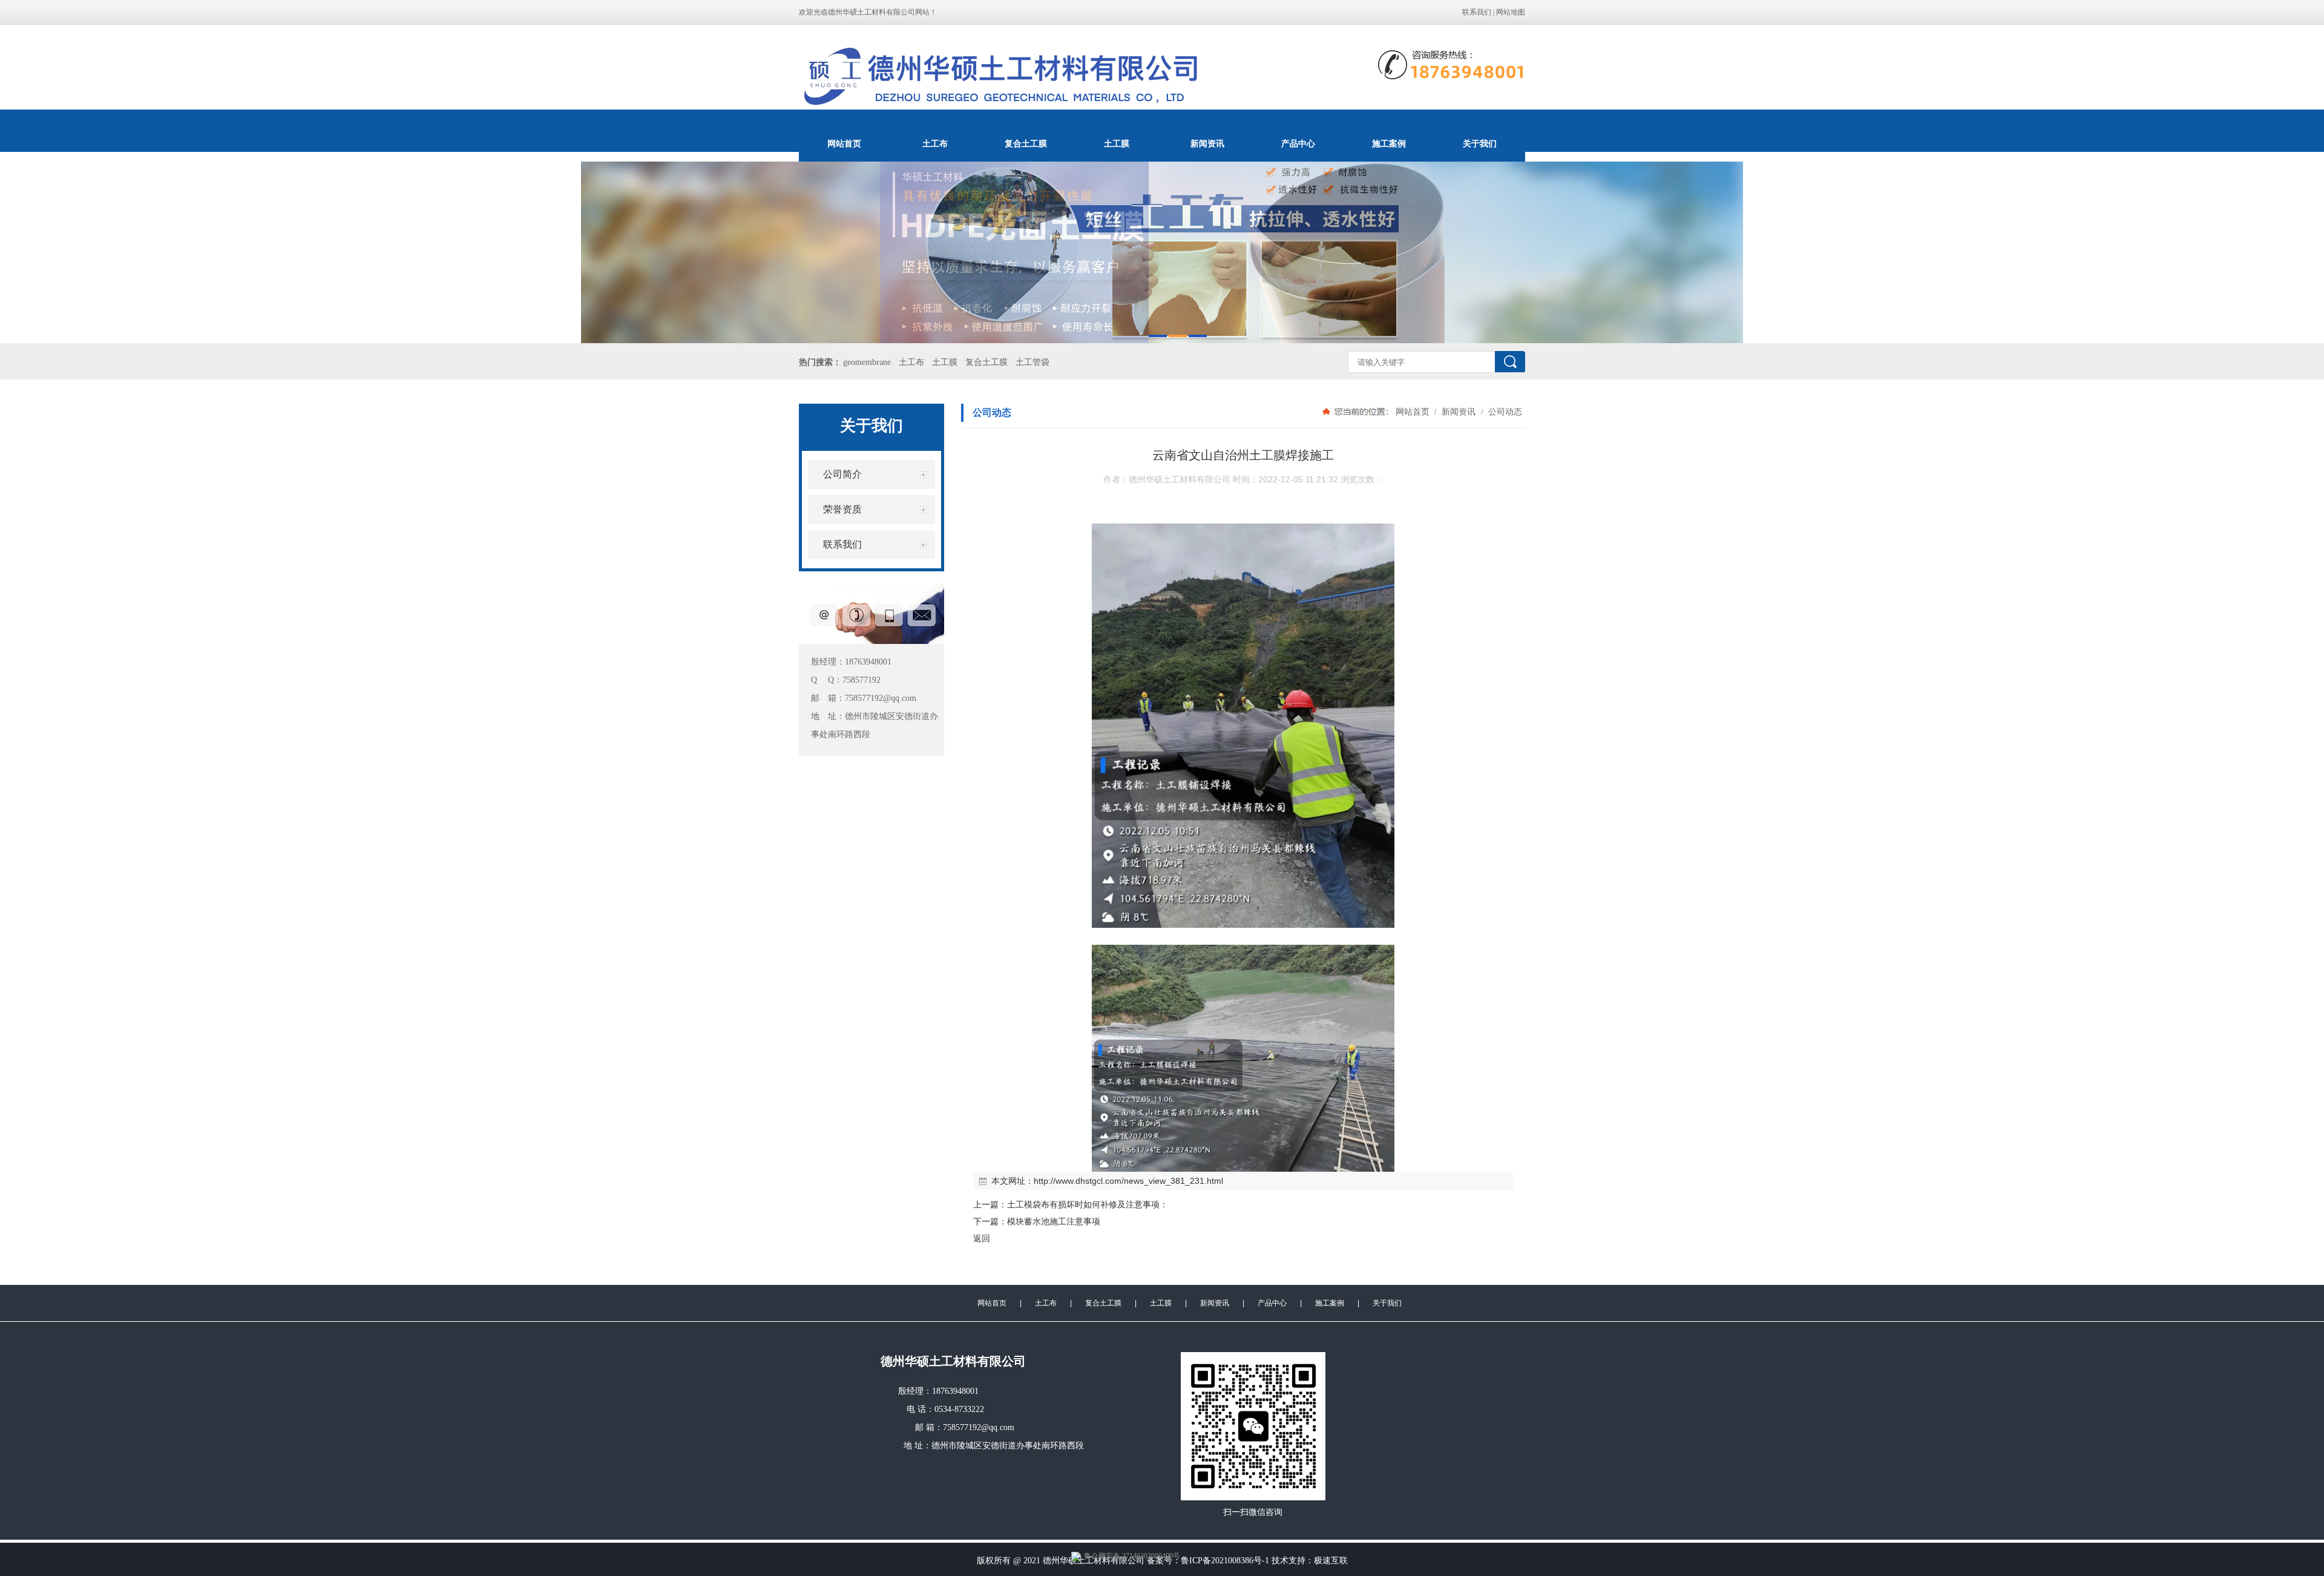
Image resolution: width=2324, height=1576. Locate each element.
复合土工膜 (1026, 143)
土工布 (935, 143)
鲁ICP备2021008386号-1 (1225, 1561)
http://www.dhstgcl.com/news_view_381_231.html (1128, 1181)
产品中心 (1298, 143)
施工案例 (1389, 143)
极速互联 (1331, 1561)
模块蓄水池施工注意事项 (1054, 1221)
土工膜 (1117, 143)
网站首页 (844, 143)
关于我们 (1480, 143)
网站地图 (1511, 12)
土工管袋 (1032, 362)
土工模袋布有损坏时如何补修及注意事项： (1088, 1204)
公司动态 (1504, 412)
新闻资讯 (1207, 143)
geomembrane (867, 362)
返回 (982, 1238)
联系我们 (1477, 12)
